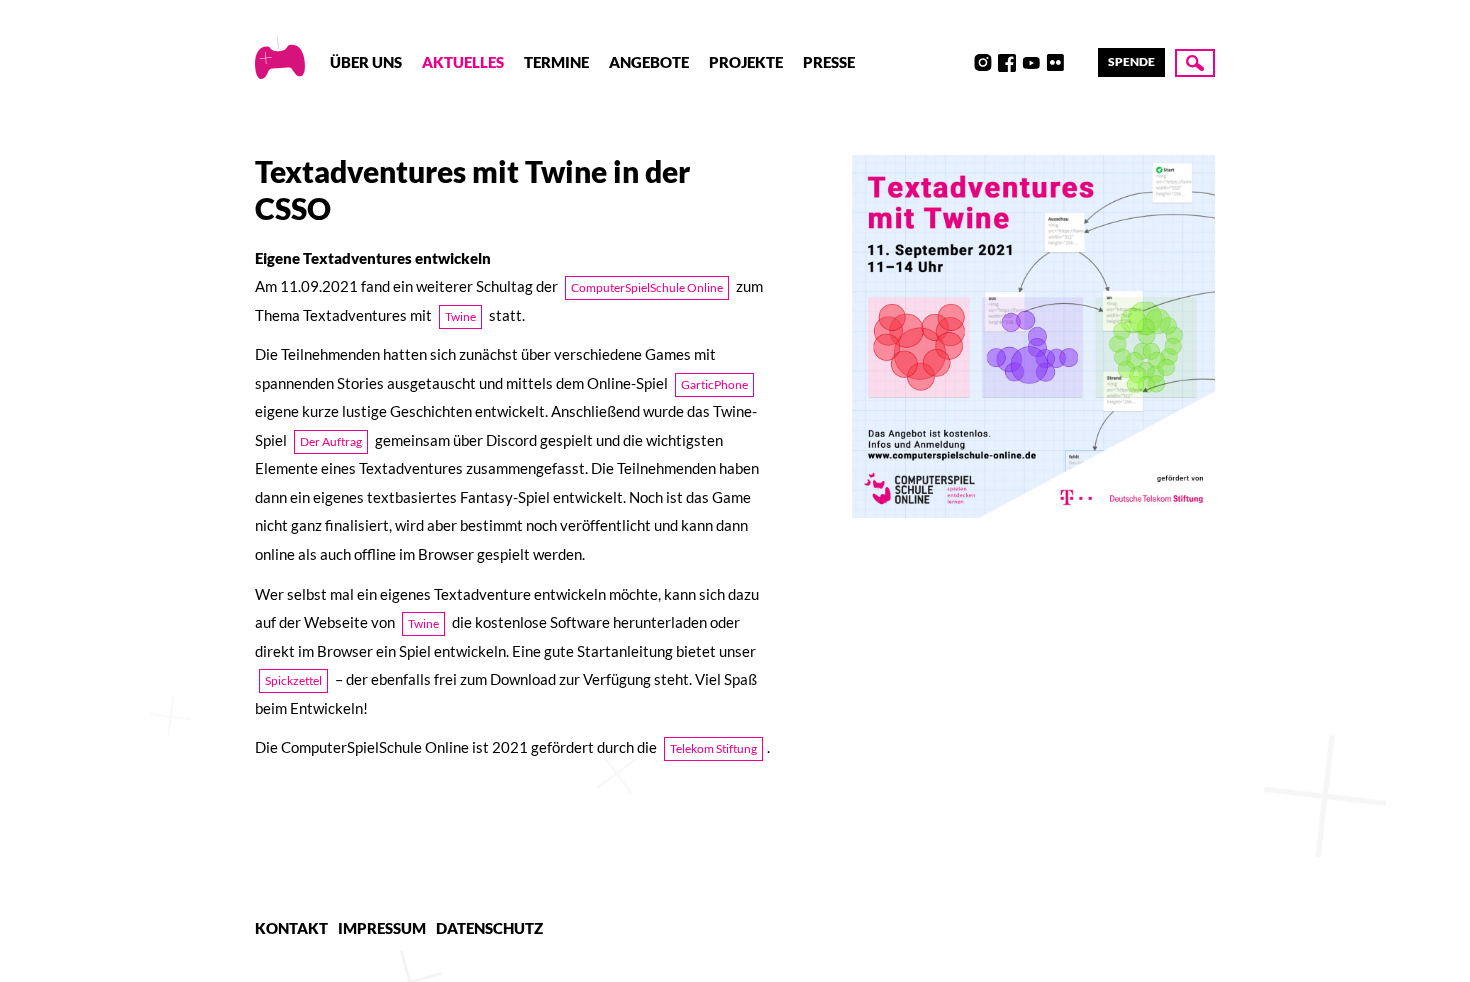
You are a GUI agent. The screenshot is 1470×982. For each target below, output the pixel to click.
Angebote (649, 62)
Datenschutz (489, 928)
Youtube (1031, 63)
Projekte (746, 62)
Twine (460, 316)
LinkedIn (1079, 63)
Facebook (1007, 63)
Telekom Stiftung (713, 748)
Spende (1131, 61)
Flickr (1055, 63)
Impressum (382, 928)
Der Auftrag (331, 441)
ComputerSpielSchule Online (647, 287)
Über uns (366, 62)
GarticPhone (714, 384)
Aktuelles (463, 62)
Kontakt (291, 928)
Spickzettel (293, 680)
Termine (556, 62)
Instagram (983, 63)
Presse (829, 62)
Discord (959, 63)
